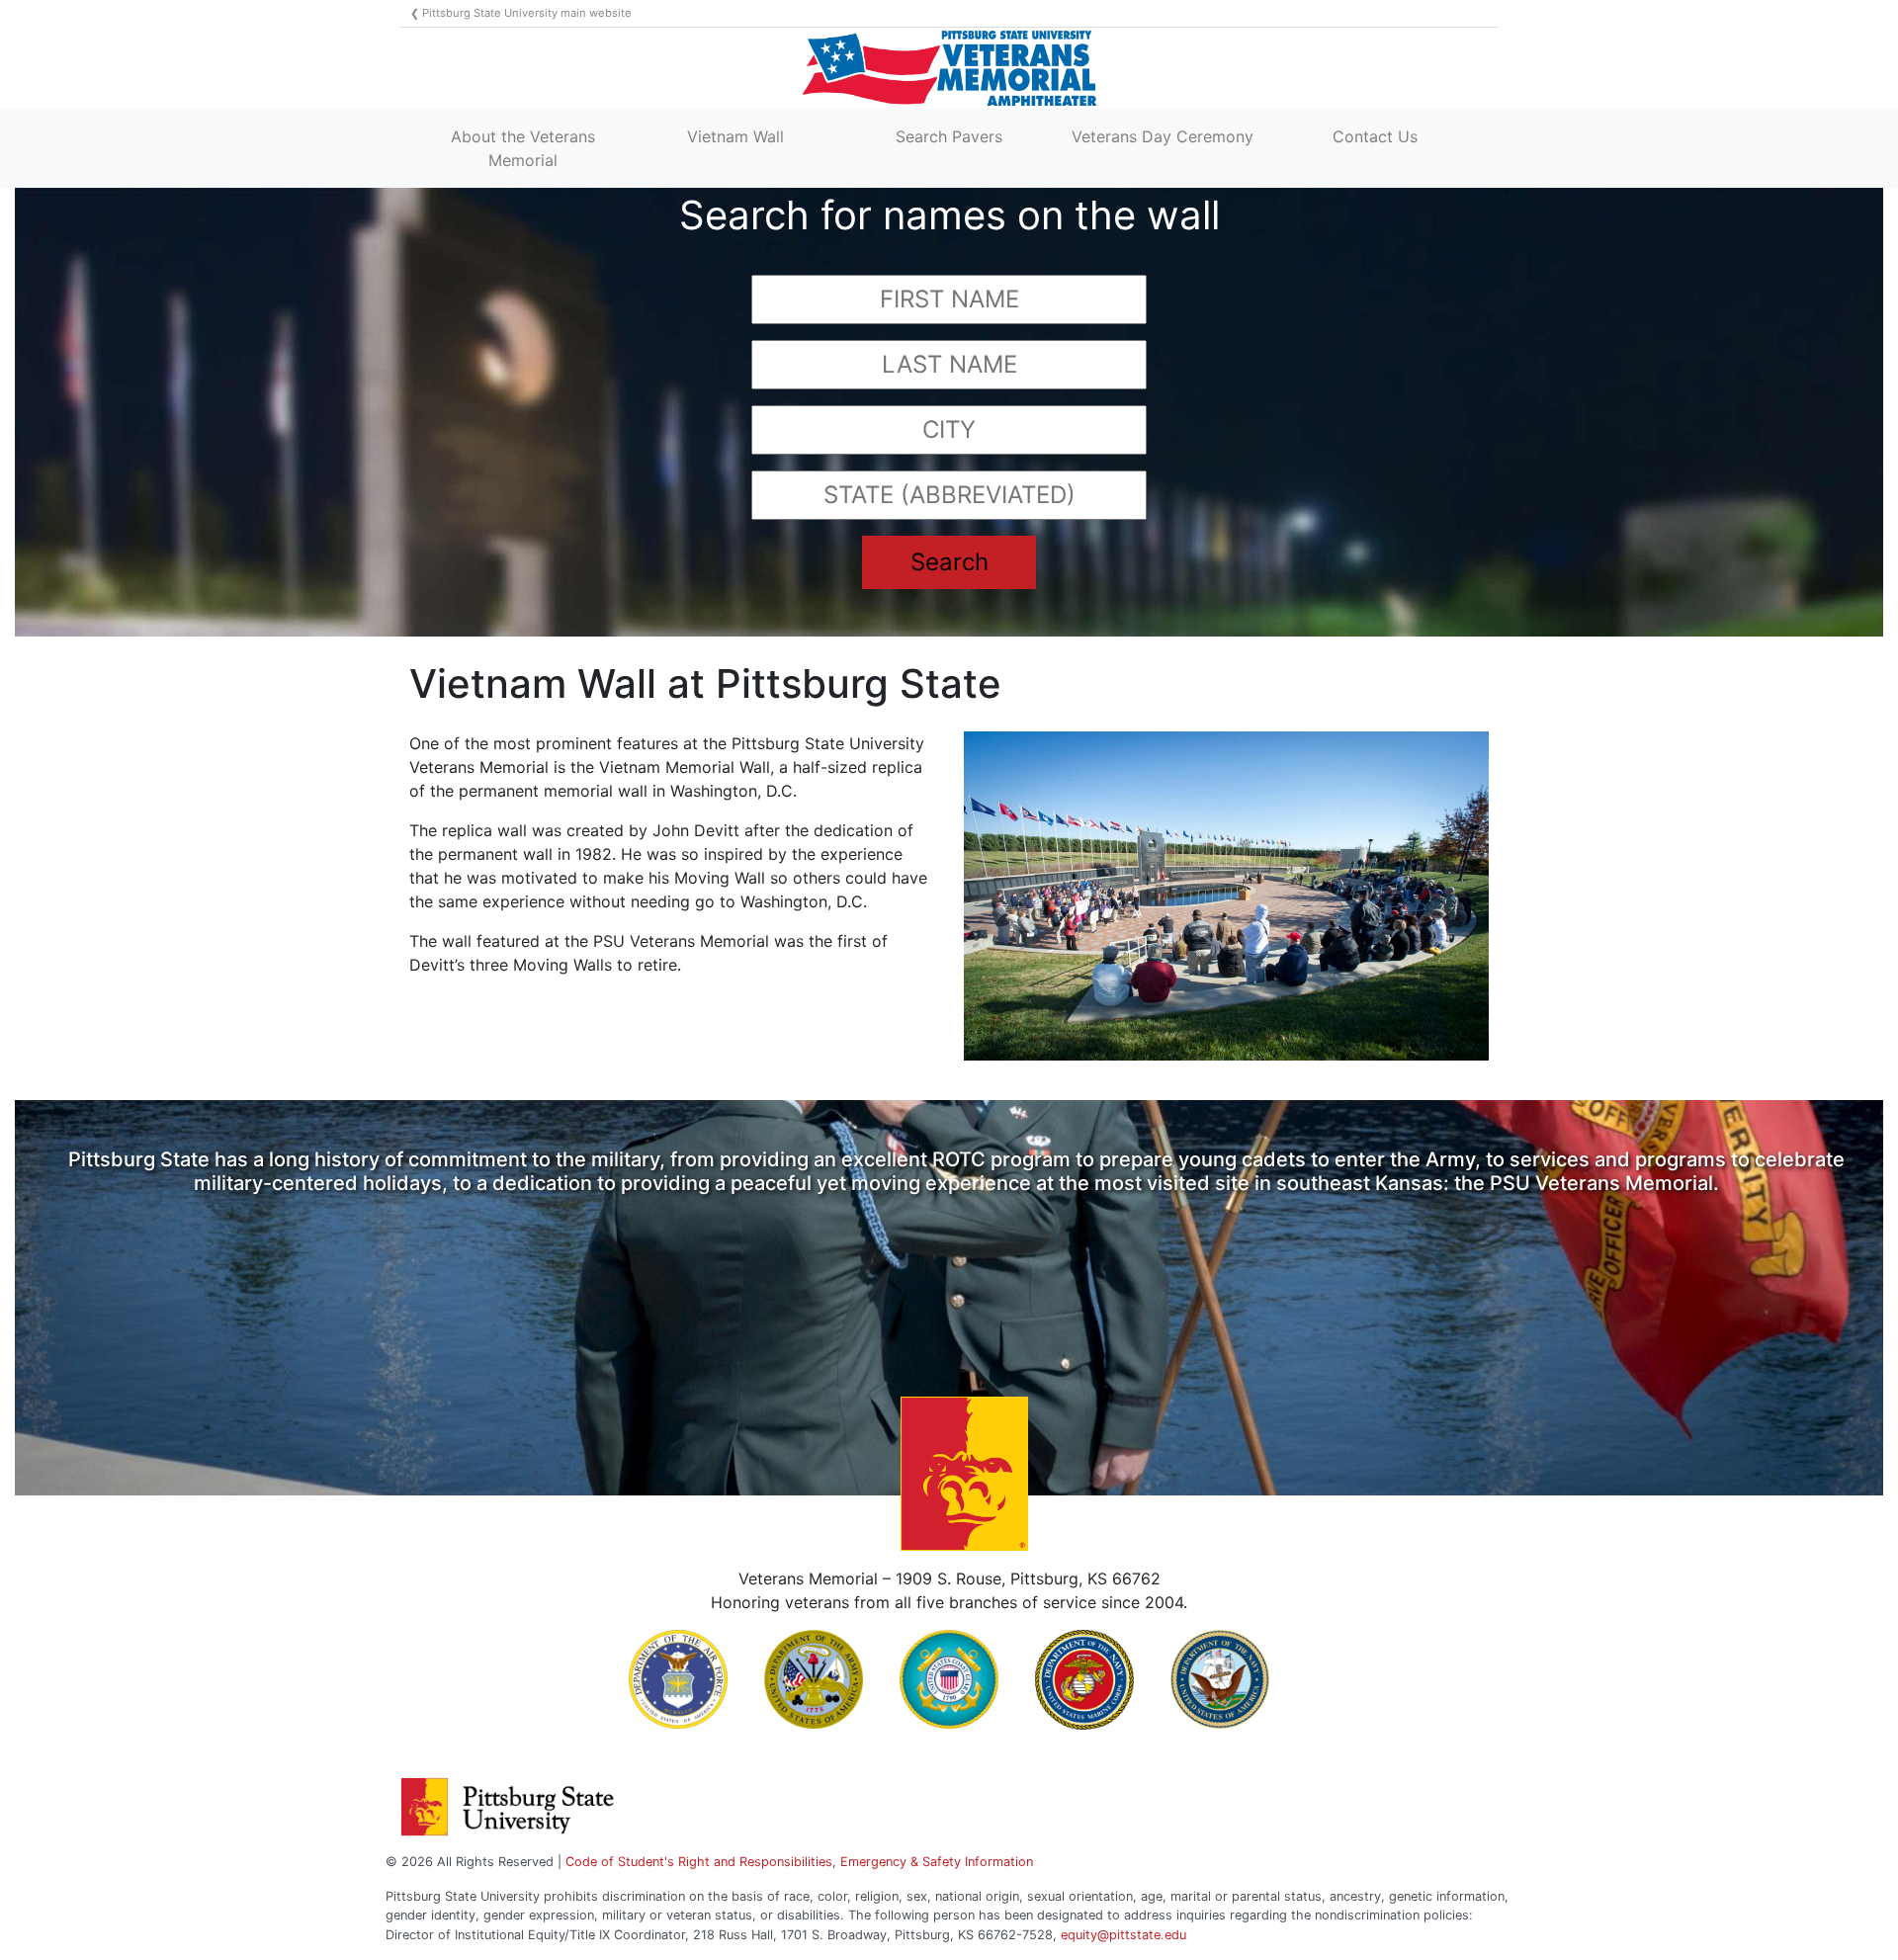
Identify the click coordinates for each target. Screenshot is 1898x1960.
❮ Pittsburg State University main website (521, 13)
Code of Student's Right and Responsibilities (699, 1862)
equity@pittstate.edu (1123, 1935)
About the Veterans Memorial (523, 148)
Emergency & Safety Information (937, 1862)
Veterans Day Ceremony (1163, 136)
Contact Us (1375, 136)
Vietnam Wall (735, 136)
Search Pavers (949, 136)
